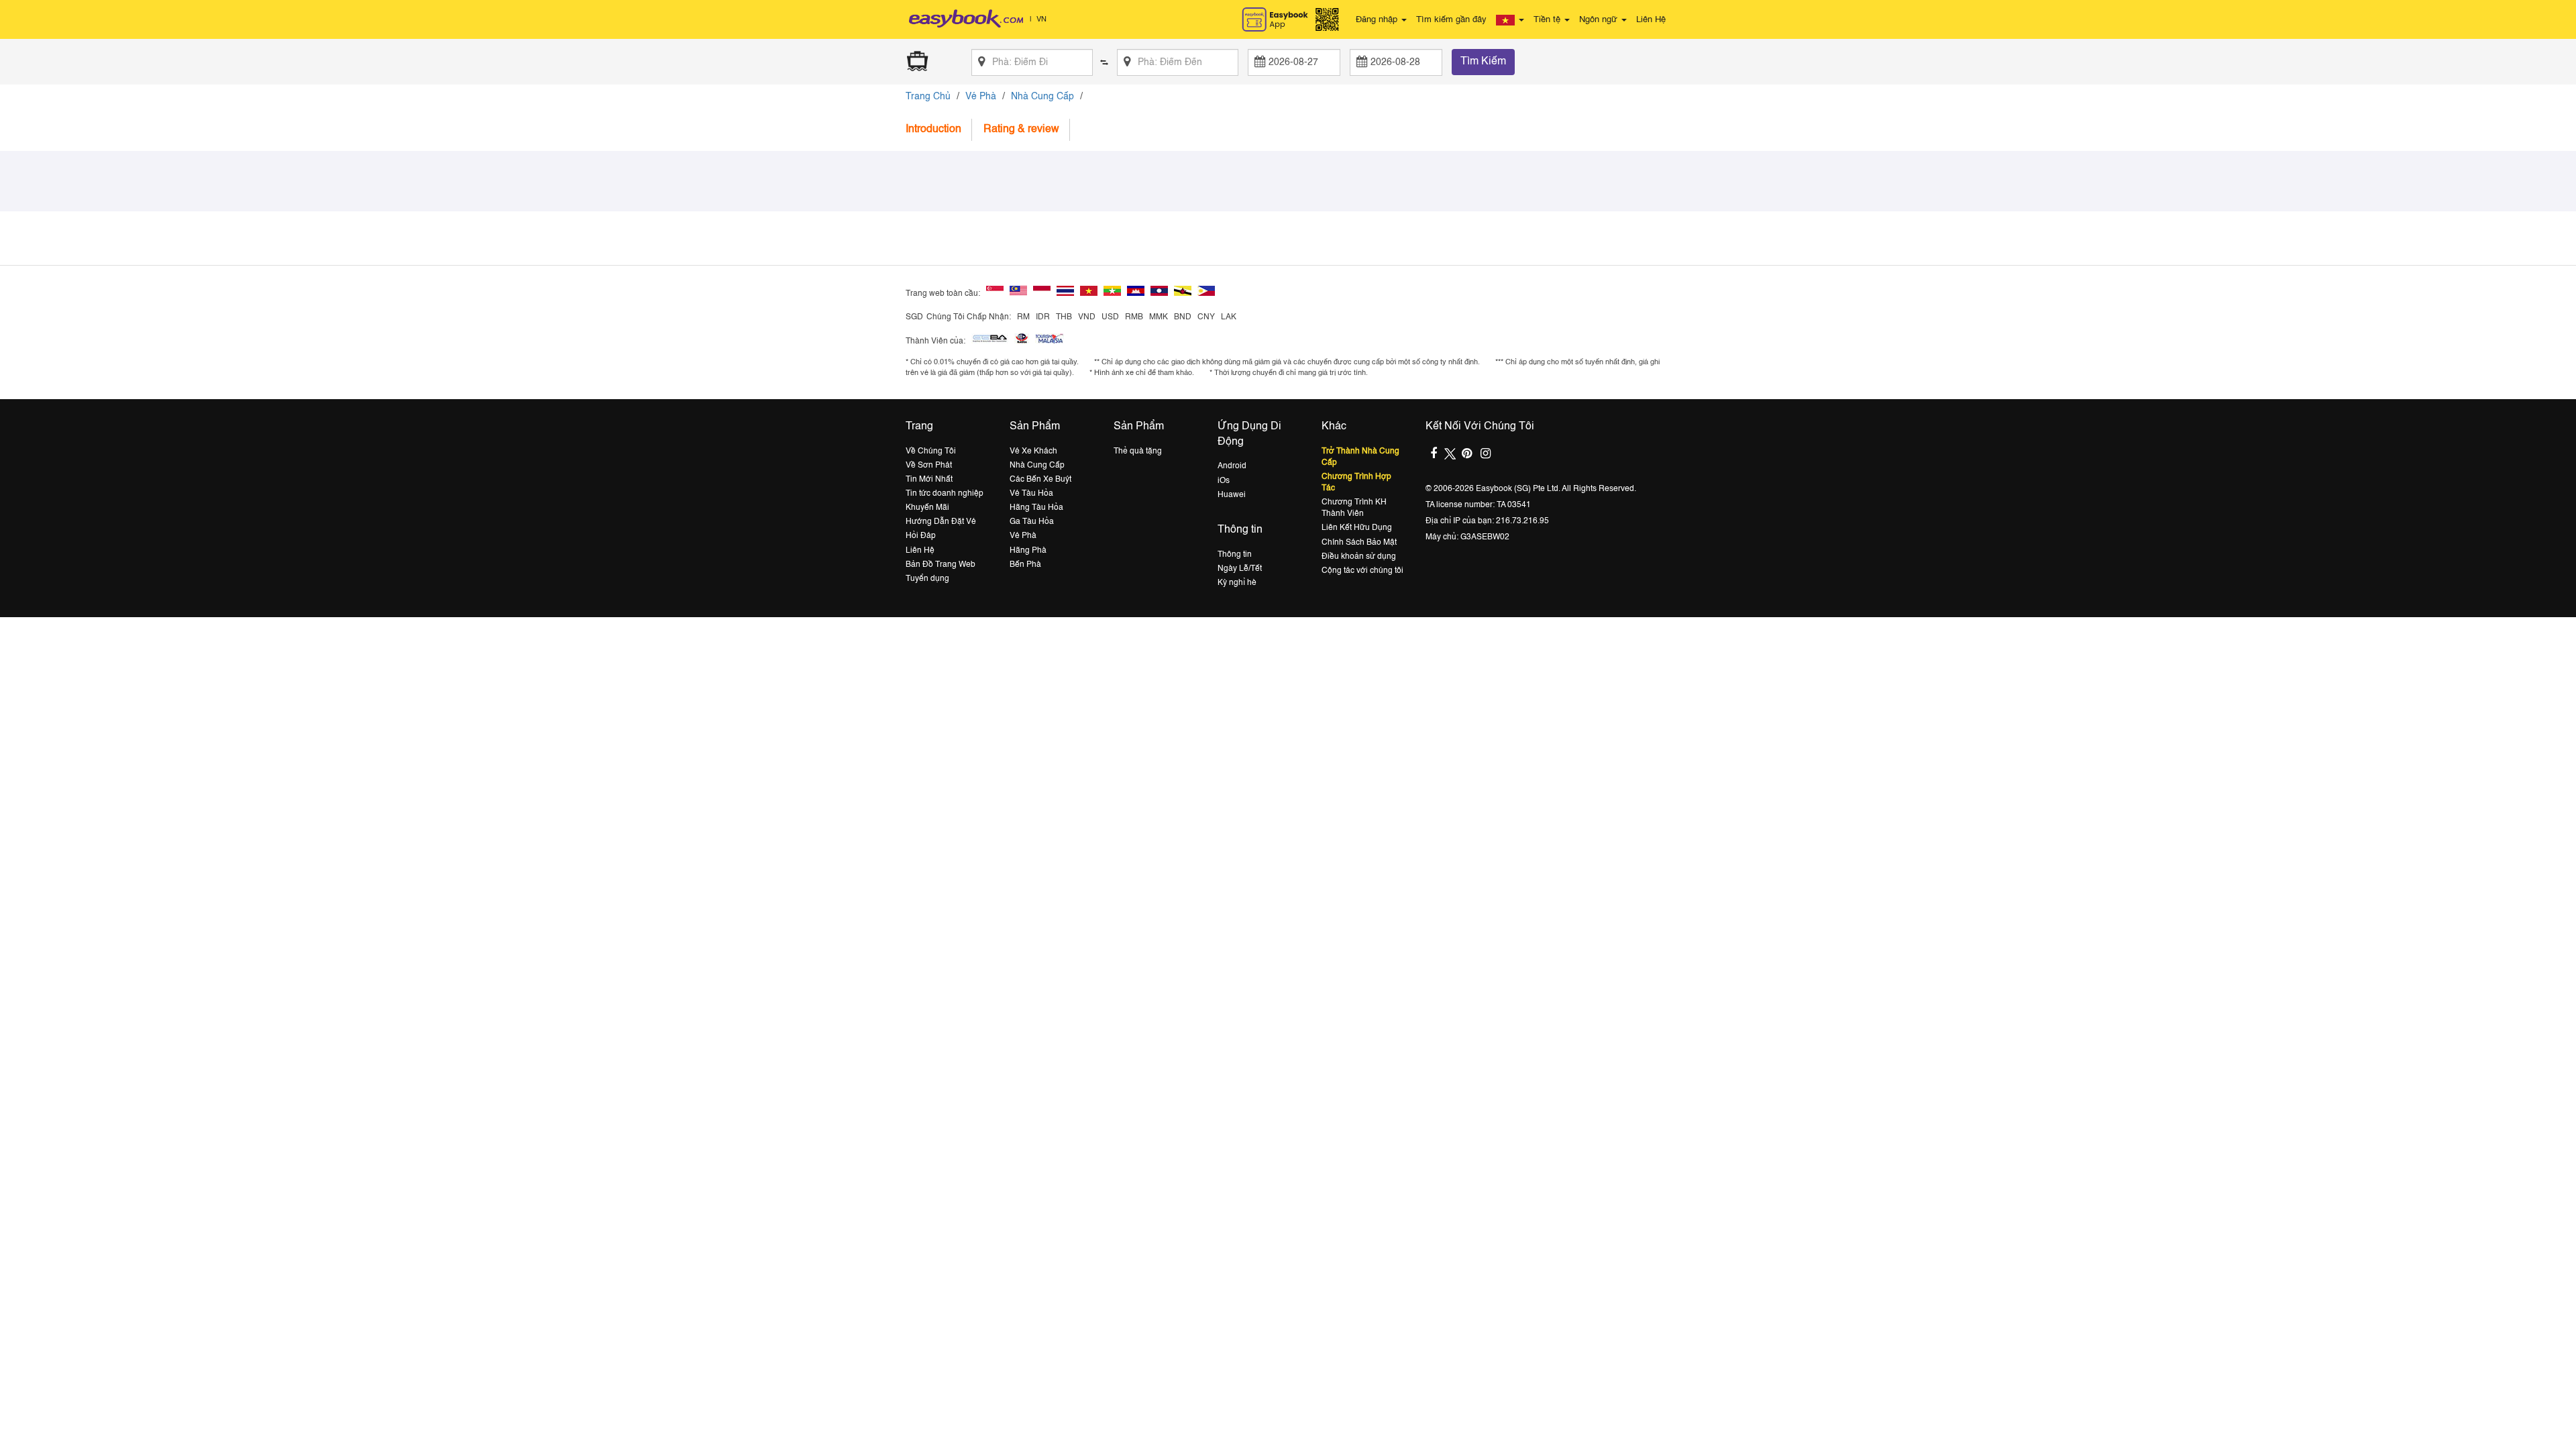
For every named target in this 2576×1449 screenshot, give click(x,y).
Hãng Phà (1028, 551)
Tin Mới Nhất (929, 480)
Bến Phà (1025, 565)
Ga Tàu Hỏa (1032, 522)
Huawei (1232, 495)
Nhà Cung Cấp (1042, 97)
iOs (1224, 481)
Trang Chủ (928, 97)
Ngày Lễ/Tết (1240, 569)
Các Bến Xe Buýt (1040, 480)
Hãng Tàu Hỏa (1036, 508)
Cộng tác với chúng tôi (1362, 571)
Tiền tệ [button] (1548, 20)
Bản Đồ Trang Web (941, 565)
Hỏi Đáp (921, 536)
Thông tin (1235, 555)
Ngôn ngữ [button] (1600, 20)
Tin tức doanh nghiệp (945, 494)
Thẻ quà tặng (1138, 451)
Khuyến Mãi (927, 508)
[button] (1510, 20)
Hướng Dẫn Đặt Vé (941, 522)
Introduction (933, 129)
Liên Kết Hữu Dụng (1357, 528)
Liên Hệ (1651, 20)
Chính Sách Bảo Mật (1359, 543)
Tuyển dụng (927, 579)
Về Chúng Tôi (931, 451)
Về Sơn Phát (929, 466)
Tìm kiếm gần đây (1451, 20)
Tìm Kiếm (1483, 62)
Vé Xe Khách (1033, 451)
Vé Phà (981, 97)
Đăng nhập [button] (1378, 20)
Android (1232, 466)
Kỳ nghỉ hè (1237, 583)
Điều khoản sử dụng (1359, 557)
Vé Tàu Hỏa (1031, 494)
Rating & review (1021, 129)
